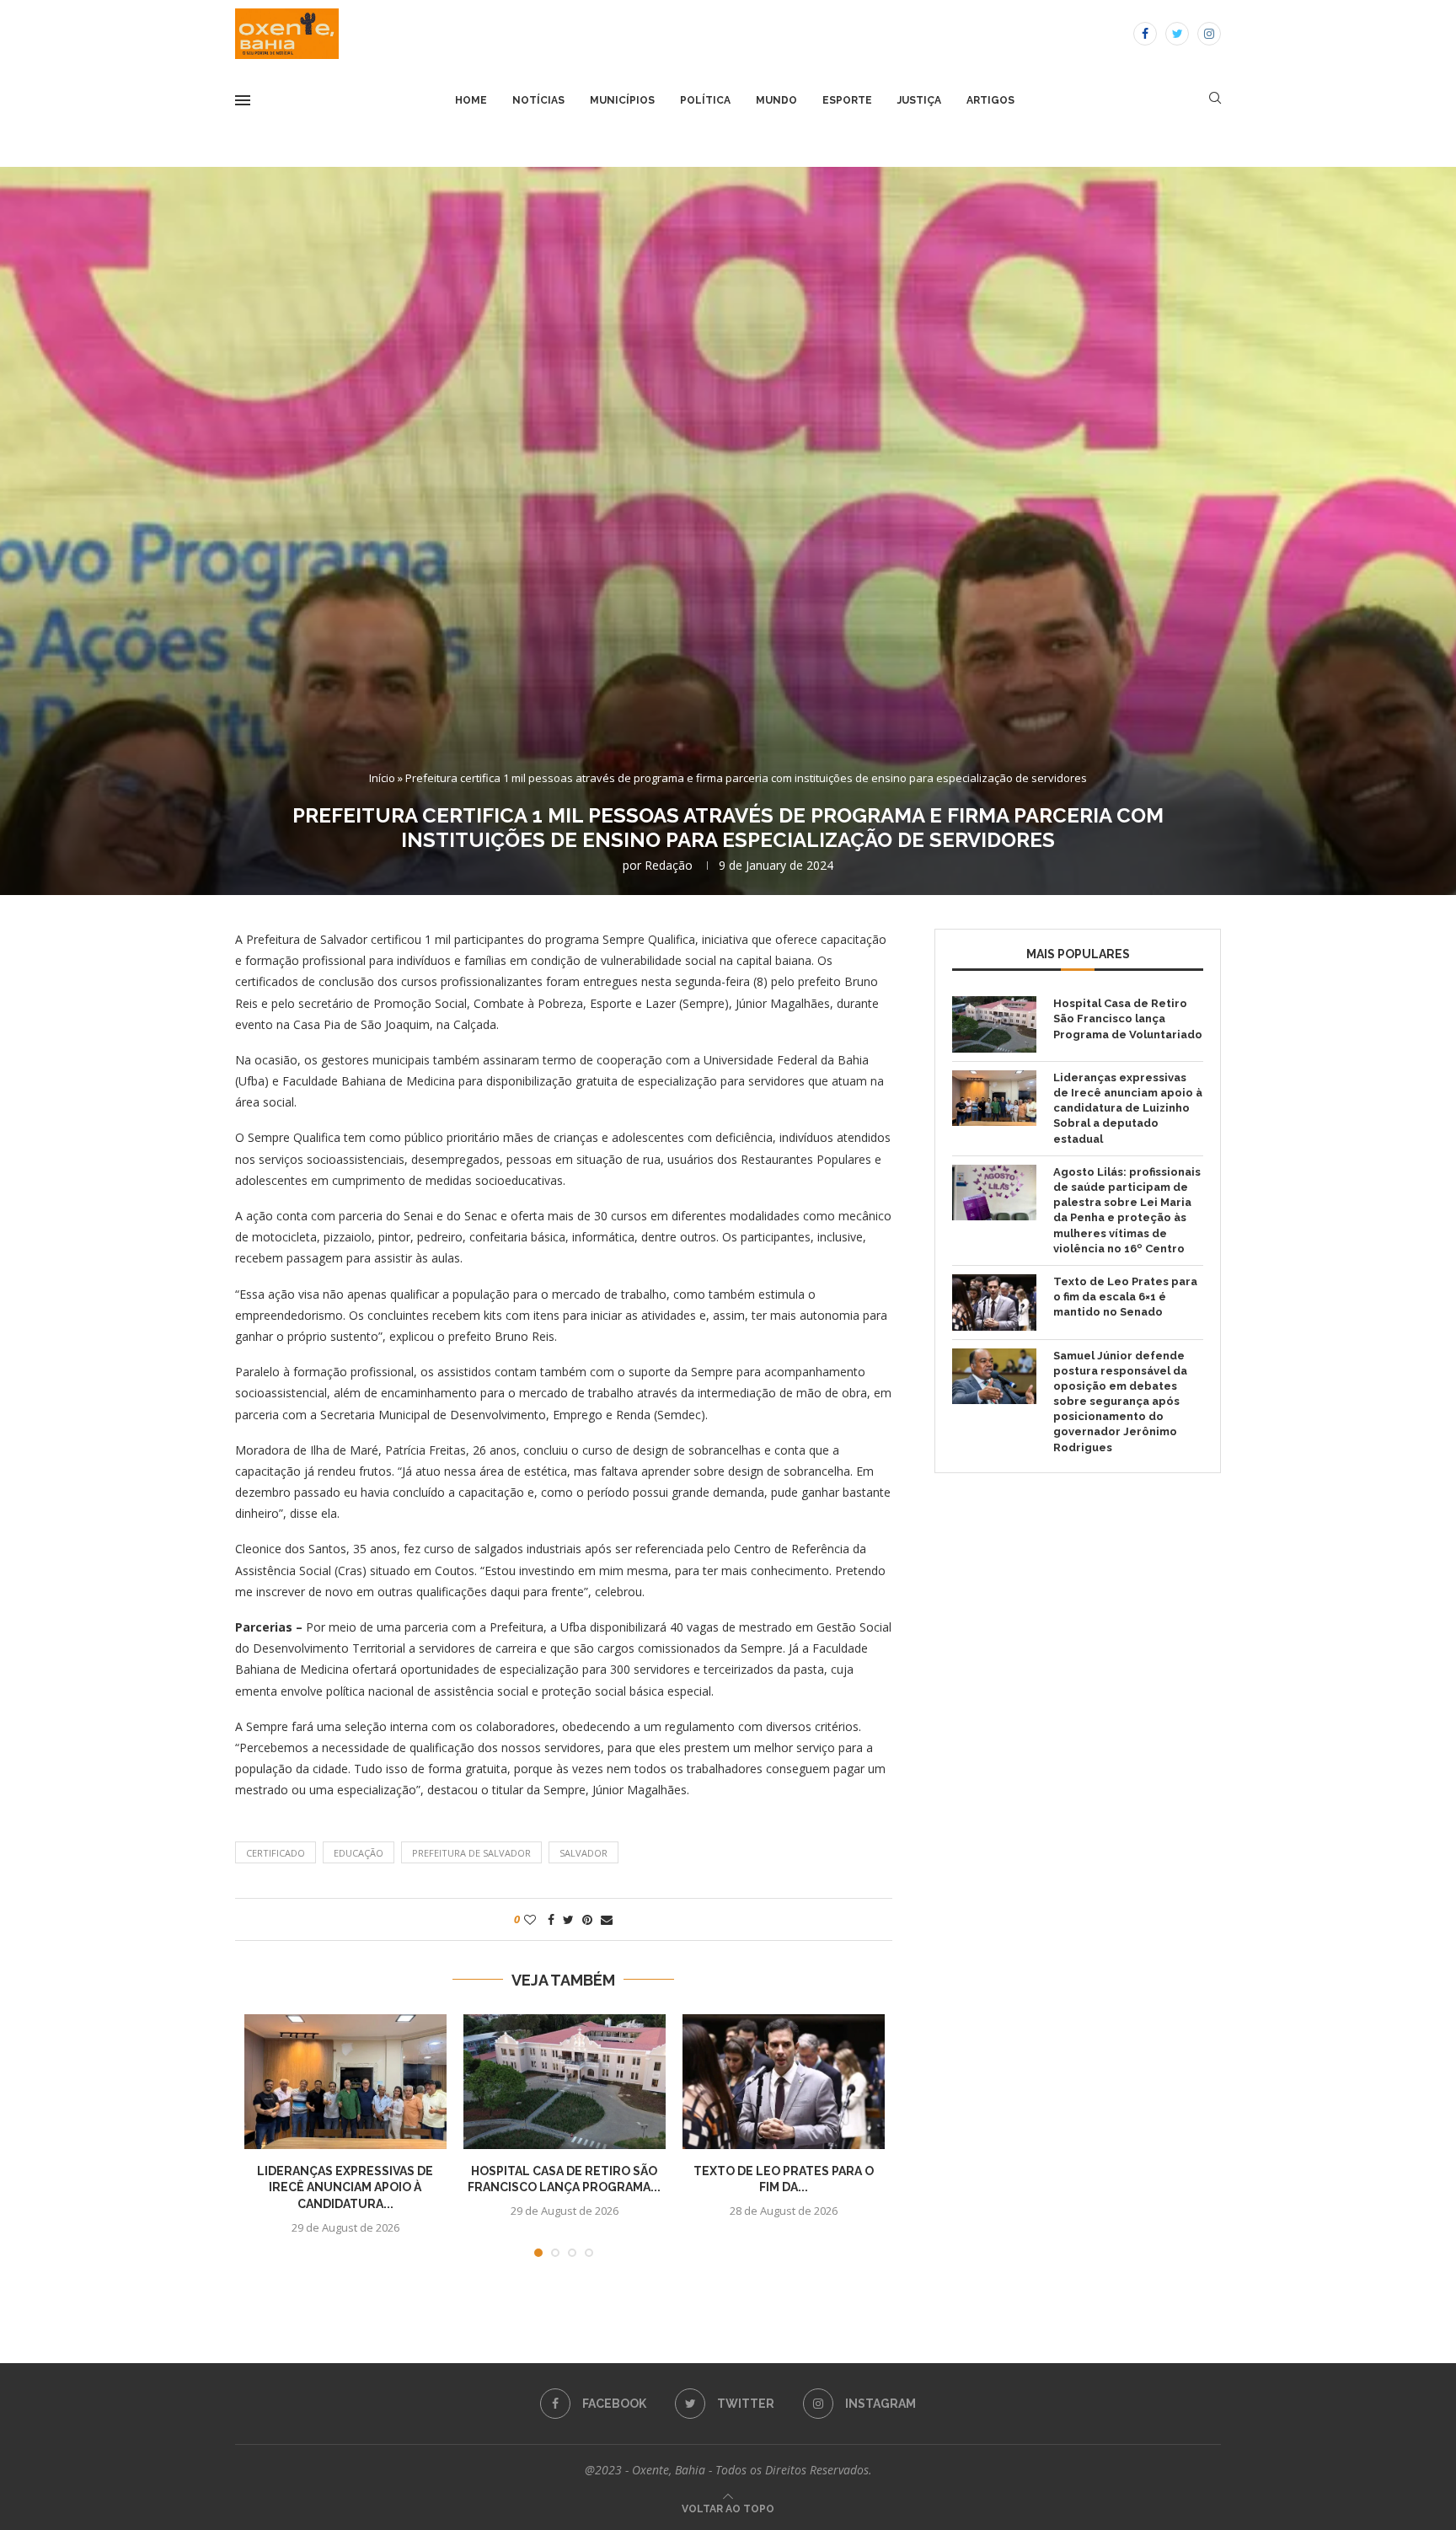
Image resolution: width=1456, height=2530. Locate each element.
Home (471, 100)
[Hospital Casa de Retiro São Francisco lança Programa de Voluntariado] (565, 2082)
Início (382, 778)
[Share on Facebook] (551, 1919)
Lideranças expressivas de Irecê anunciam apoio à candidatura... (345, 2187)
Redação (669, 865)
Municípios (622, 100)
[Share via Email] (607, 1919)
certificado (276, 1853)
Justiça (919, 100)
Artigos (990, 100)
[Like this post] (530, 1919)
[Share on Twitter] (568, 1919)
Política (705, 100)
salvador (583, 1853)
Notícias (538, 100)
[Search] (1215, 100)
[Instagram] (1209, 34)
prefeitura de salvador (471, 1853)
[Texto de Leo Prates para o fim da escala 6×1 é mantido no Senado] (784, 2082)
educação (359, 1853)
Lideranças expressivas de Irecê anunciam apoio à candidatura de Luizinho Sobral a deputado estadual (1128, 1108)
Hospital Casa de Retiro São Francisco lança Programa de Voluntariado (1128, 1018)
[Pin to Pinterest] (587, 1919)
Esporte (847, 100)
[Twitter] (1177, 34)
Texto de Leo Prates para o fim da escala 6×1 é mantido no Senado (1125, 1297)
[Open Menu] (243, 100)
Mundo (776, 100)
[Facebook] (1145, 34)
